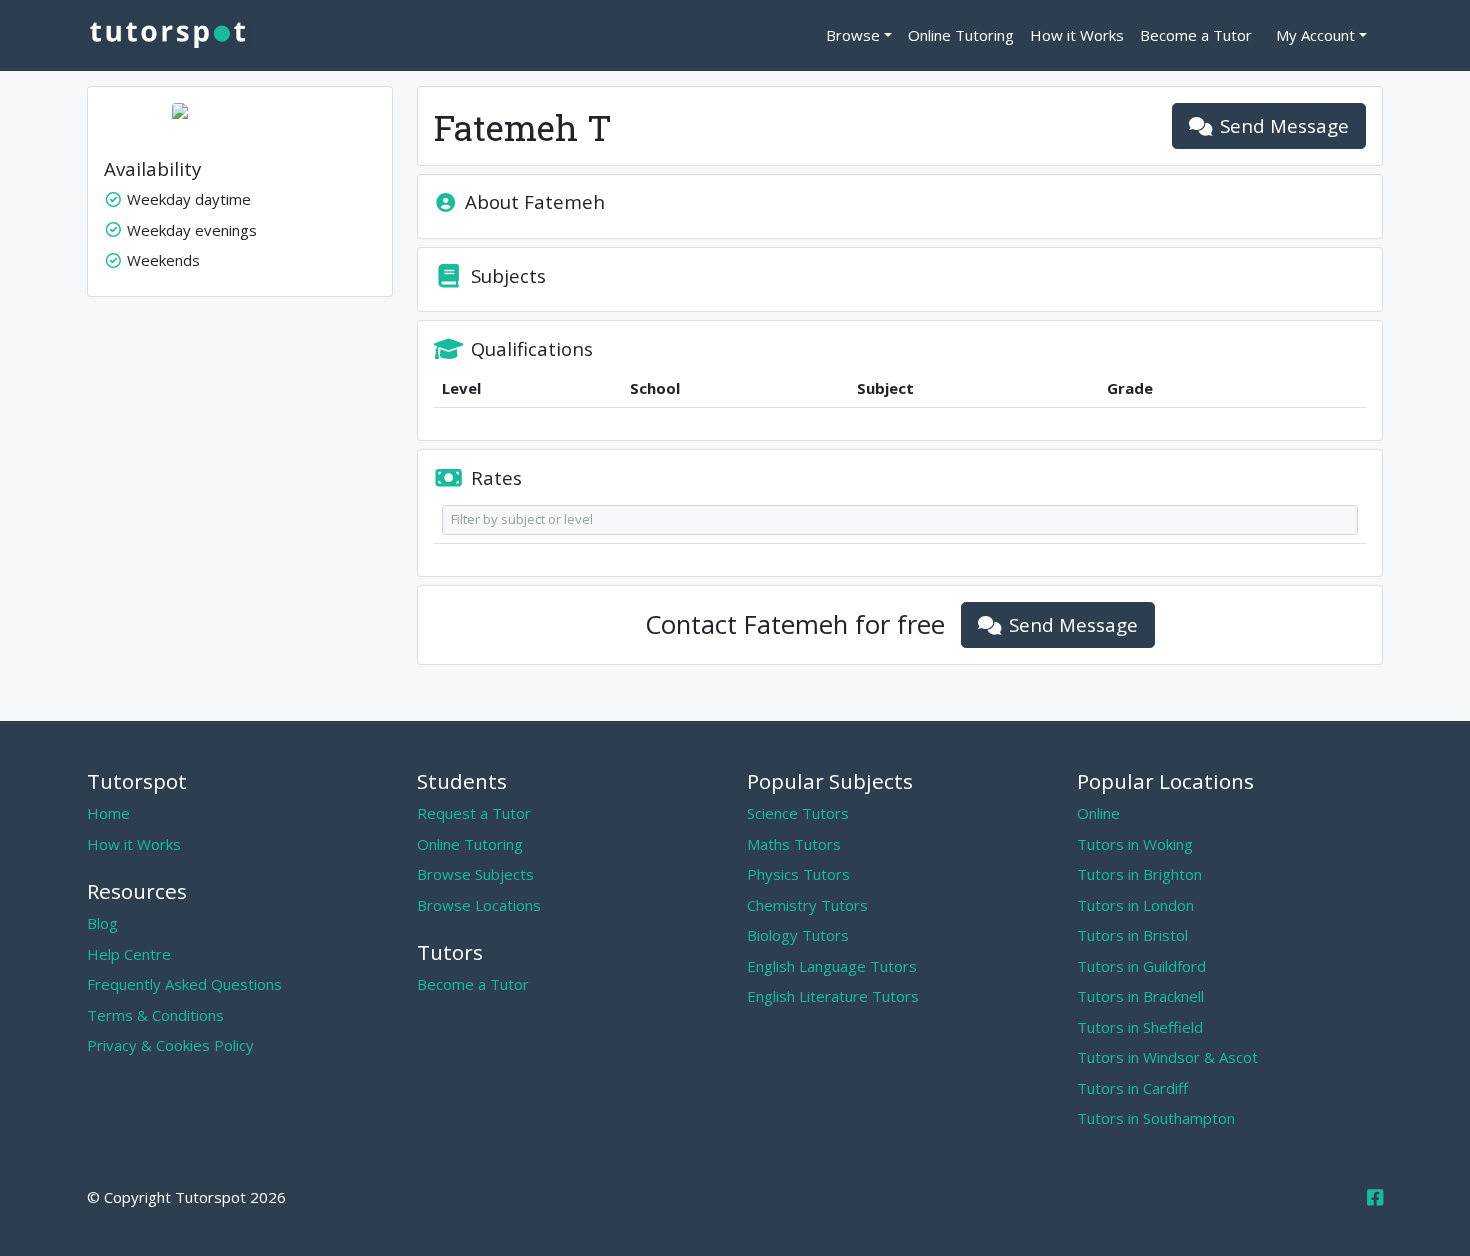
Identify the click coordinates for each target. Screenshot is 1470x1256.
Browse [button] (853, 35)
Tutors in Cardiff (1132, 1088)
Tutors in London (1135, 905)
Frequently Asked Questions (184, 984)
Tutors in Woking (1135, 844)
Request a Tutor (474, 813)
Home (108, 813)
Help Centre (129, 954)
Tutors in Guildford (1141, 966)
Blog (102, 923)
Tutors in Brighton (1139, 874)
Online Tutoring (961, 35)
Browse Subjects (475, 874)
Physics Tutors (798, 874)
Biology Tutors (798, 935)
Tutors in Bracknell (1140, 996)
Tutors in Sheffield (1140, 1027)
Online (1098, 813)
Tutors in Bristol (1132, 935)
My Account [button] (1315, 35)
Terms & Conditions (155, 1015)
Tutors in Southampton (1156, 1118)
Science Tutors (798, 813)
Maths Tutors (794, 844)
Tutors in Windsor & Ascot (1167, 1057)
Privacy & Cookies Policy (170, 1045)
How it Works (1077, 35)
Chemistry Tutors (807, 905)
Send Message (1284, 125)
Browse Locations (479, 905)
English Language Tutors (832, 966)
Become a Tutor (1196, 35)
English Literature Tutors (833, 996)
